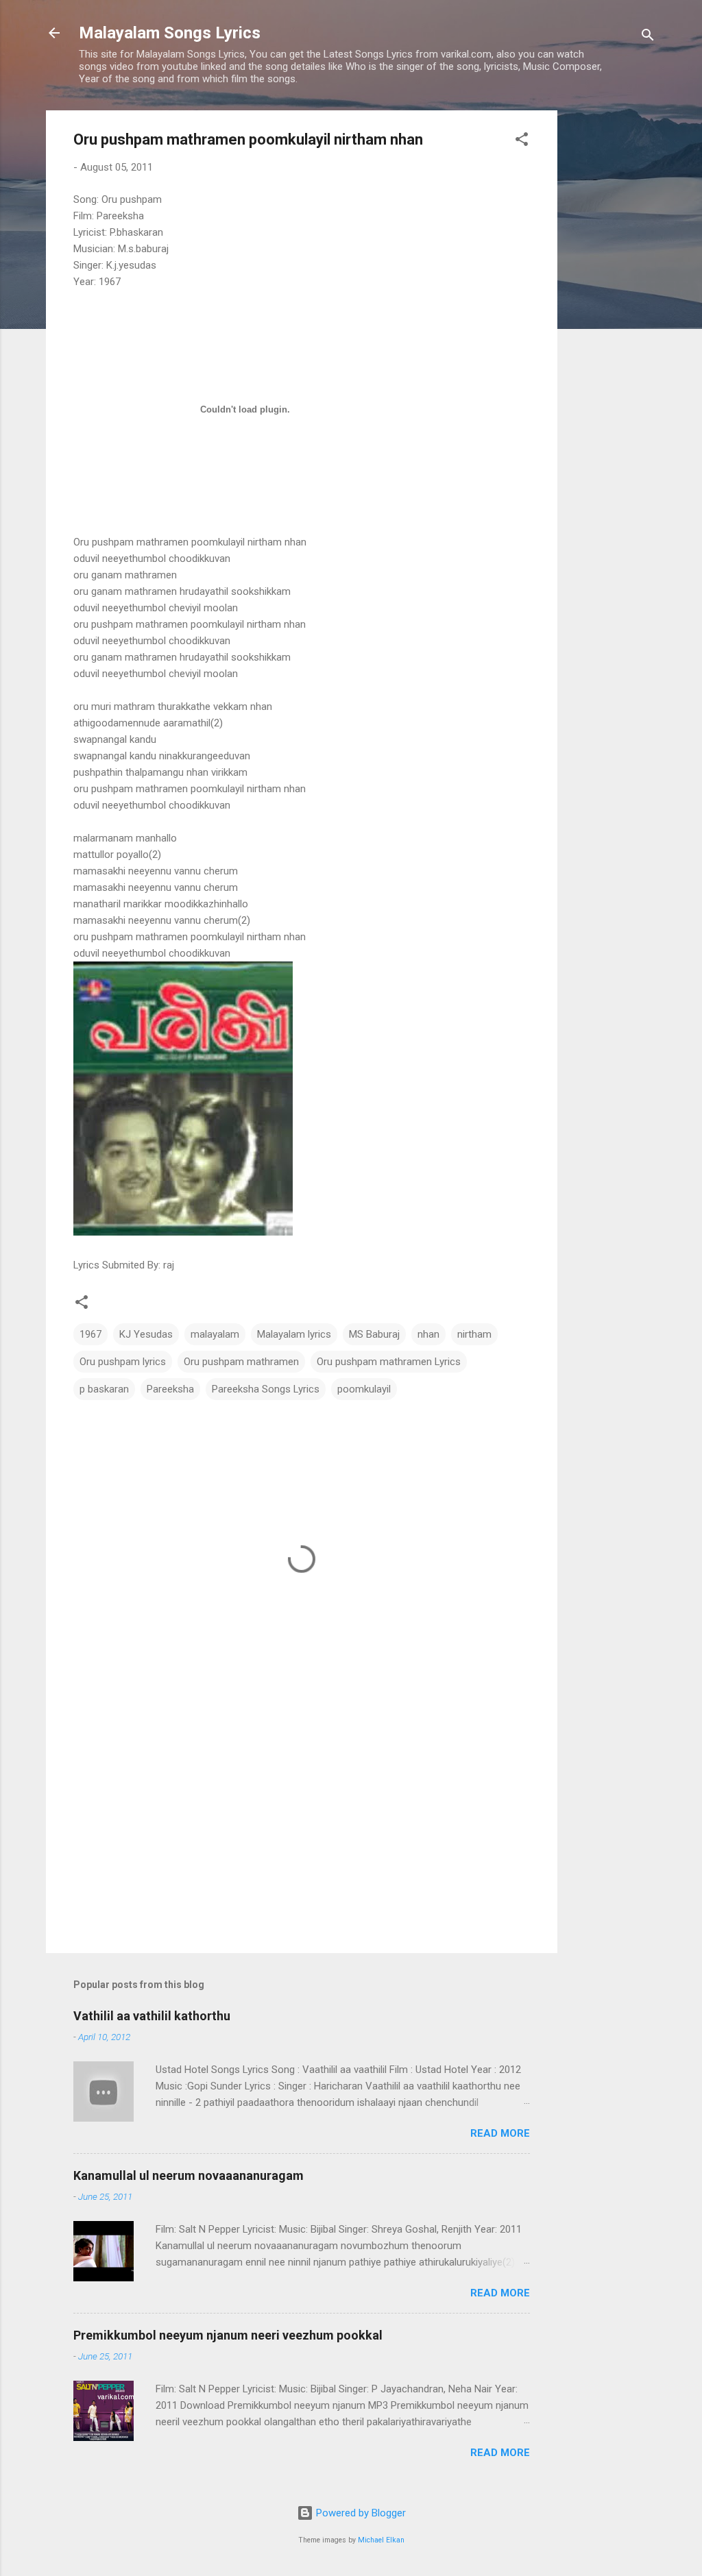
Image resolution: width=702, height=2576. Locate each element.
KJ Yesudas (146, 1334)
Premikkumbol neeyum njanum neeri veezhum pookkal (228, 2335)
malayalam (215, 1334)
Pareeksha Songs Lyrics (266, 1389)
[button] (522, 142)
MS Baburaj (374, 1334)
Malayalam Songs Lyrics (170, 33)
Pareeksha (170, 1389)
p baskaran (104, 1389)
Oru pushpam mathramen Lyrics (389, 1362)
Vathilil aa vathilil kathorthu (152, 2016)
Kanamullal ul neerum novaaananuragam (189, 2175)
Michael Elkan (381, 2540)
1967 (90, 1334)
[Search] (648, 37)
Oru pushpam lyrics (123, 1362)
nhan (428, 1334)
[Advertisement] (612, 316)
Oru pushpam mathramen (241, 1362)
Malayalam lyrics (294, 1334)
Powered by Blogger (360, 2513)
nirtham (474, 1334)
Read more (500, 2133)
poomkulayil (364, 1389)
